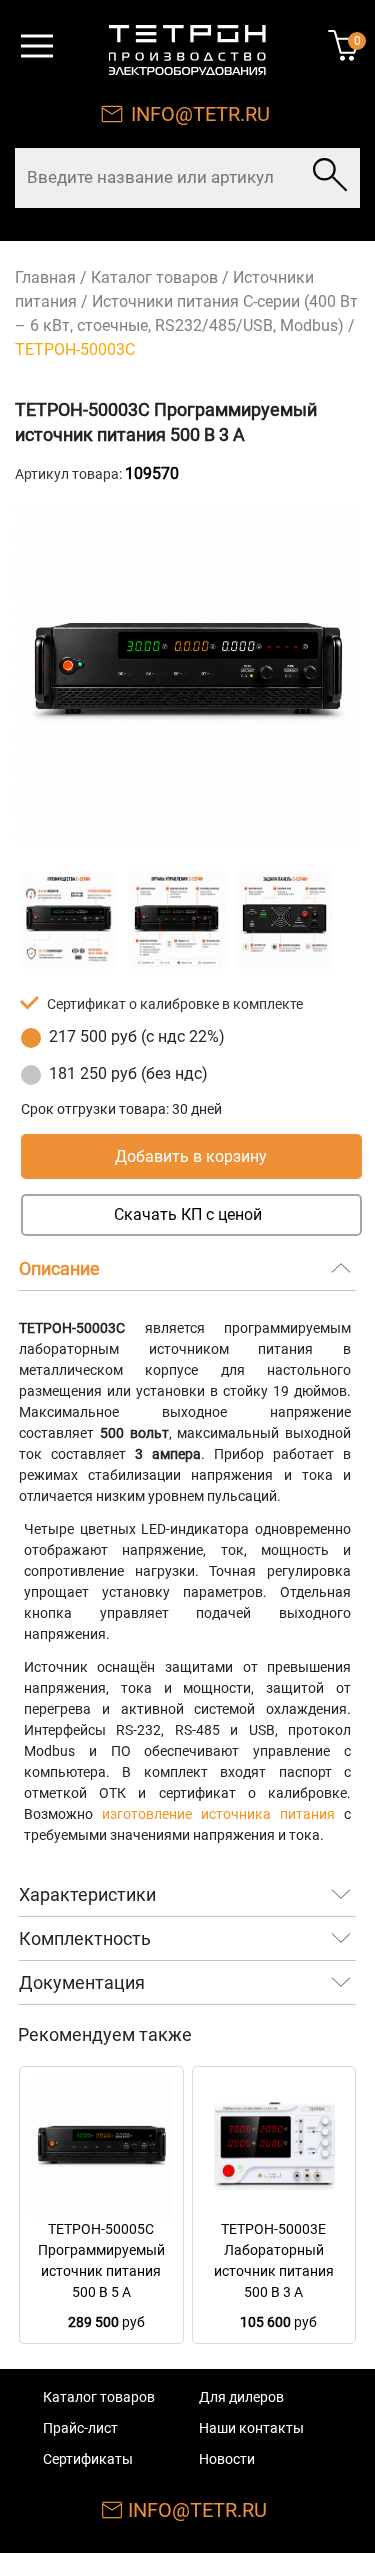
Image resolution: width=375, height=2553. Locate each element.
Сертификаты (88, 2459)
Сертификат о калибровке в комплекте (175, 1004)
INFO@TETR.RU (200, 114)
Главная (45, 277)
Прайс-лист (80, 2428)
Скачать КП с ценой (188, 1214)
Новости (227, 2459)
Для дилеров (241, 2397)
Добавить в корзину (191, 1156)
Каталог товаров (154, 277)
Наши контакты (251, 2428)
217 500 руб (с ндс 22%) (137, 1036)
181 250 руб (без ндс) (128, 1073)
